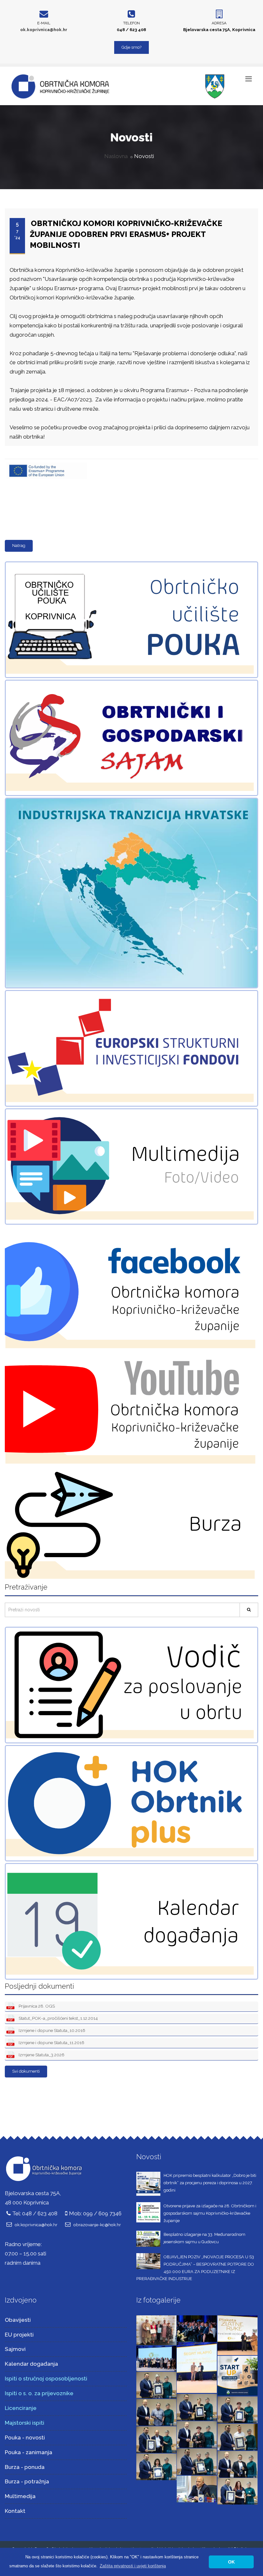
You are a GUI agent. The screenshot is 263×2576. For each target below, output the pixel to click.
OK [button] (231, 2562)
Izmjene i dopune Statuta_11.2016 (51, 2043)
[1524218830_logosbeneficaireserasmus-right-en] (46, 463)
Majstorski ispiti (25, 2423)
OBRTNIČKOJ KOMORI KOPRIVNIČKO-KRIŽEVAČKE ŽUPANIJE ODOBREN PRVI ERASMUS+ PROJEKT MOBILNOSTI (126, 234)
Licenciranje (21, 2408)
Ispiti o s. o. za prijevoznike (39, 2393)
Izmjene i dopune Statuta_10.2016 (51, 2030)
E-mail (44, 23)
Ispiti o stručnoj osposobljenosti (46, 2379)
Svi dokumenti (26, 2071)
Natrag (19, 545)
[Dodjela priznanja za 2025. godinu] (156, 2384)
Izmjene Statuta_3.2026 (41, 2055)
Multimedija (20, 2496)
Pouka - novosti (25, 2438)
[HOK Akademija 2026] (156, 2330)
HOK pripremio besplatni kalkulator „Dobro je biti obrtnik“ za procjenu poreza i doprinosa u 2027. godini (210, 2183)
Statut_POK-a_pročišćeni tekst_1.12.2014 (58, 2018)
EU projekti (19, 2335)
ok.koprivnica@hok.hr (44, 30)
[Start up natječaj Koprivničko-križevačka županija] (238, 2375)
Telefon (131, 23)
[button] (133, 2566)
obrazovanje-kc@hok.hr (97, 2225)
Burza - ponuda (25, 2467)
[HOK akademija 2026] (156, 2358)
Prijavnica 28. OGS (36, 2006)
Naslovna (116, 156)
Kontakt (15, 2511)
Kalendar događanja (31, 2364)
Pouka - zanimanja (29, 2452)
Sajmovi (15, 2349)
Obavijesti (18, 2320)
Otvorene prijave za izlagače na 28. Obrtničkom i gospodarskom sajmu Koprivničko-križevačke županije (210, 2213)
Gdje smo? (131, 47)
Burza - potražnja (27, 2481)
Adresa (219, 23)
